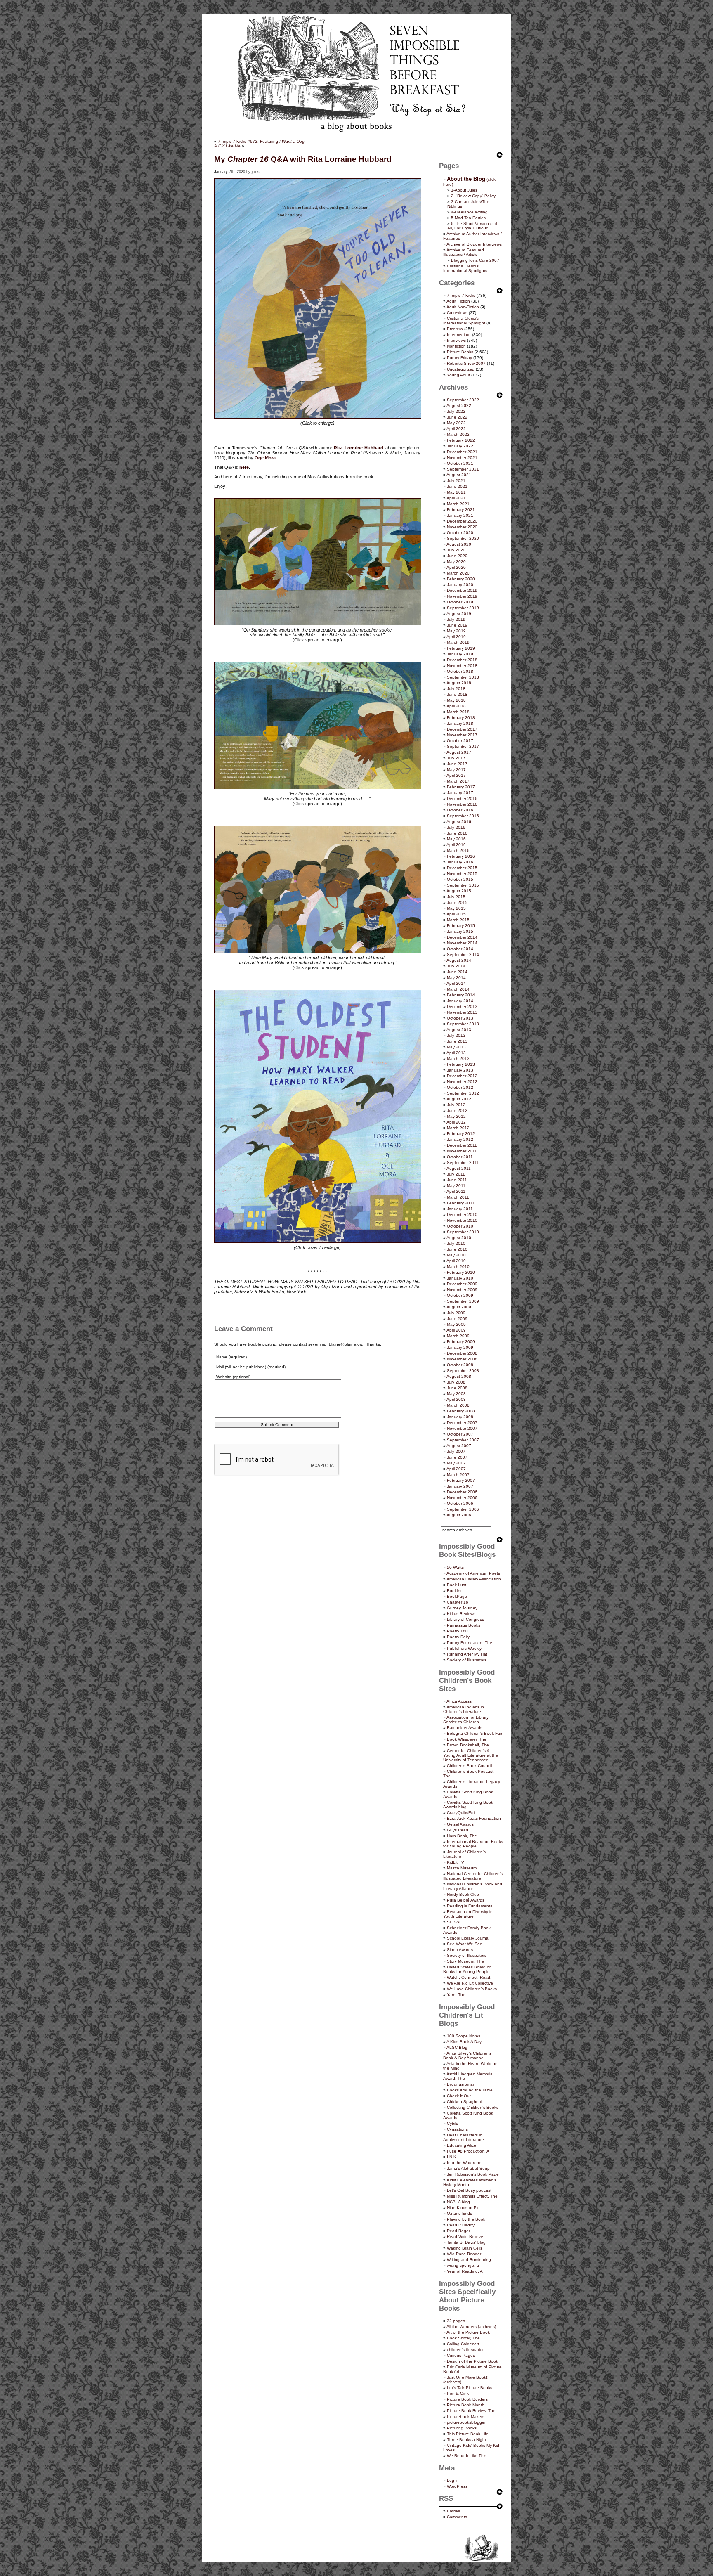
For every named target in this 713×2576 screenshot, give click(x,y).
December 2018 (462, 660)
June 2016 (457, 833)
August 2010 (459, 1238)
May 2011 (456, 1186)
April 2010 (456, 1261)
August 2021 (459, 475)
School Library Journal (468, 1938)
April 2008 (456, 1399)
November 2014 (462, 943)
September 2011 (463, 1163)
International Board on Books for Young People (473, 1844)
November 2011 (462, 1151)
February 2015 (461, 926)
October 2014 (460, 949)
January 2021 (460, 515)
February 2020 (461, 579)
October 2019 (460, 602)
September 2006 (463, 1509)
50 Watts (455, 1567)
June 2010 (457, 1249)
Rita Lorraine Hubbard (359, 448)
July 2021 (456, 481)
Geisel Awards (460, 1824)
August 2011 (459, 1168)
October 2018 (460, 671)
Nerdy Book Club (463, 1894)
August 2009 (459, 1307)
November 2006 (462, 1498)
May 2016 (456, 839)
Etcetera (455, 329)
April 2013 (456, 1053)
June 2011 (457, 1180)
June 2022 (457, 417)
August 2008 (459, 1376)
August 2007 (459, 1446)
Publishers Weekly (464, 1648)
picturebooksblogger (466, 2422)
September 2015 (463, 885)
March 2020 (458, 573)
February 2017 (461, 787)
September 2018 (463, 677)
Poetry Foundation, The (470, 1643)
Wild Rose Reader (464, 2254)
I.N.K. (452, 2157)
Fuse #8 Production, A (468, 2151)
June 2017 (457, 764)
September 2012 (463, 1093)
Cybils (452, 2123)
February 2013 (461, 1064)
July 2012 (456, 1105)
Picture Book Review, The (471, 2411)
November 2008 (462, 1359)
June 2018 (457, 694)
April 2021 (456, 498)
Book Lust (457, 1585)
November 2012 (462, 1082)
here (244, 467)
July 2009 (456, 1313)
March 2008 (458, 1405)
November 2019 (462, 596)
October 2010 (460, 1226)
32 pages (456, 2321)
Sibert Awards (460, 1950)
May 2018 (456, 700)
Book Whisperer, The (467, 1739)
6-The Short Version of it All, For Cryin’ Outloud (472, 226)
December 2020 (462, 521)
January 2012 (460, 1139)
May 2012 (456, 1116)
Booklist (454, 1591)
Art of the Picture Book (468, 2332)
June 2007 (457, 1457)
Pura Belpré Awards (466, 1900)
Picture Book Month (466, 2405)
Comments (457, 2517)
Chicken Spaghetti (464, 2102)
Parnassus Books (464, 1625)
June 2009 (457, 1319)
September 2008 (463, 1371)
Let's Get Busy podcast (469, 2190)
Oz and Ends (459, 2213)
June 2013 (457, 1041)
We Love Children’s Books (472, 1989)
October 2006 (460, 1503)
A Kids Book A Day (464, 2042)
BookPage (457, 1596)
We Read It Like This (467, 2456)
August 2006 (459, 1515)
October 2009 (460, 1295)
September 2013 (463, 1024)
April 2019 (456, 637)
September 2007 (463, 1440)
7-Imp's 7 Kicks (461, 295)
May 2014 (456, 978)
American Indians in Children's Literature (464, 1709)
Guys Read (458, 1830)
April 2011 (456, 1191)
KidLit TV (456, 1862)
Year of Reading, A (465, 2271)
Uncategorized (461, 369)
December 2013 (462, 1007)
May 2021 (456, 492)
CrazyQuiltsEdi (461, 1813)
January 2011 (460, 1209)
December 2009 (462, 1284)
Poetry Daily (458, 1637)
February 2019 (461, 648)
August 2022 (459, 406)
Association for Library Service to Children (466, 1720)
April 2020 (456, 567)
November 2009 (462, 1290)
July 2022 (456, 411)
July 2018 (456, 689)
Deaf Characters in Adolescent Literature (464, 2137)
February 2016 (461, 856)
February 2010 (461, 1272)
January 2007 (460, 1486)
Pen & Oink (458, 2393)
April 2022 (456, 429)
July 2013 (456, 1035)
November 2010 (462, 1220)
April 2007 (456, 1469)
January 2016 (460, 862)
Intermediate (459, 335)
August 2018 (459, 683)
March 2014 (458, 989)
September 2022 (463, 400)
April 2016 (456, 845)
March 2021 (458, 504)
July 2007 (456, 1451)
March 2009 (458, 1336)
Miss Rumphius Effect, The (472, 2196)
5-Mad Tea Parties (468, 218)
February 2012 (461, 1134)
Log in (453, 2480)
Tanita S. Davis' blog (466, 2242)
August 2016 (459, 822)
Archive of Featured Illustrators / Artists (464, 252)
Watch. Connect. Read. (469, 1977)
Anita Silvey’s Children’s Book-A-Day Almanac (467, 2056)
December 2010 (462, 1215)
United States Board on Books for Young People (467, 1969)
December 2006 (462, 1492)
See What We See (465, 1944)
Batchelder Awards (465, 1728)
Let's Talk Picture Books (470, 2388)
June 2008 (457, 1388)
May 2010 (456, 1255)
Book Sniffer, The (463, 2338)
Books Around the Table (470, 2090)
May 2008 (456, 1394)
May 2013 (456, 1047)
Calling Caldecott (463, 2344)
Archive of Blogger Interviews (474, 244)
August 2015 (459, 891)
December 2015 (462, 868)
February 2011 (461, 1203)
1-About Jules (464, 190)
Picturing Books (462, 2428)
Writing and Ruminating (469, 2260)
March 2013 (458, 1059)
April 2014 (456, 983)
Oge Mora (265, 458)
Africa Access (459, 1701)
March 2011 (458, 1197)
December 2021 (462, 452)
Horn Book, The (462, 1836)
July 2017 (456, 758)
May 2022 (456, 423)
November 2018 (462, 666)
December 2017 (462, 729)
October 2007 (460, 1434)
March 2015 (458, 920)
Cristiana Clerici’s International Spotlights (465, 268)
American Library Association (474, 1579)
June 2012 (457, 1111)
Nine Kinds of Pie (463, 2208)
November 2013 (462, 1012)
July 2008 (456, 1382)
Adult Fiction (458, 301)
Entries (453, 2511)
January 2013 (460, 1070)
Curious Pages (461, 2355)
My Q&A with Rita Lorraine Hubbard (303, 159)
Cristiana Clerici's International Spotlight (464, 321)
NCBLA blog (458, 2202)
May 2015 (456, 908)
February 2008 (461, 1411)
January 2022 (460, 446)
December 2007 (462, 1423)
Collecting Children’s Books (473, 2107)
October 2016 (460, 810)
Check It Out (459, 2096)
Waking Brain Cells (465, 2248)
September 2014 (463, 954)
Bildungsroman (461, 2084)
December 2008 (462, 1353)
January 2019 (460, 654)
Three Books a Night (466, 2440)
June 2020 (457, 556)
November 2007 (462, 1428)
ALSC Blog (457, 2047)
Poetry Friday (459, 358)
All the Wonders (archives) (471, 2326)
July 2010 (456, 1243)
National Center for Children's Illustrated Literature (473, 1876)
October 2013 (460, 1018)
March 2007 (458, 1475)
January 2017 (460, 793)
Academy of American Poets (473, 1573)
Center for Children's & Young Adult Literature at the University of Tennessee (471, 1755)
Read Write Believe (465, 2237)
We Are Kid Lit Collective (470, 1983)
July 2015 (456, 897)
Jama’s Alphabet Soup (468, 2168)
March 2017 (458, 781)
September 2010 (463, 1232)
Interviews (456, 340)
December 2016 (462, 798)
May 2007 (456, 1463)
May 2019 (456, 631)
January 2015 (460, 931)
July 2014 (456, 966)
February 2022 (461, 440)
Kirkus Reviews (461, 1614)
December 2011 (462, 1145)
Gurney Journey (462, 1608)
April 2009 (456, 1330)
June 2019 (457, 625)
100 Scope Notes (464, 2036)
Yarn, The (456, 1995)
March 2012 (458, 1128)
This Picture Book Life (468, 2434)
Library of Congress (465, 1619)
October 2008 (460, 1365)
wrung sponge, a (463, 2265)
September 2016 (463, 816)
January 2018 (460, 723)
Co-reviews (457, 313)
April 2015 (456, 914)
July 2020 (456, 550)
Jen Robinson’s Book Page (473, 2174)
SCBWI (454, 1922)
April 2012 (456, 1122)
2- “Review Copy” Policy (473, 196)
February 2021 (461, 510)
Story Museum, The (465, 1961)
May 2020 (456, 562)
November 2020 (462, 527)
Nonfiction (456, 346)
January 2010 (460, 1278)
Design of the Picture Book (472, 2361)
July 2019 (456, 619)
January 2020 (460, 585)
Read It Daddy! (461, 2225)
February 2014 (461, 995)
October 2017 (460, 741)
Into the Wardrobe (464, 2163)
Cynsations (457, 2129)
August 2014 (459, 960)
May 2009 (456, 1324)
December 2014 (462, 937)
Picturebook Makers (466, 2416)
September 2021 (463, 469)
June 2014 (457, 972)
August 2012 (459, 1099)
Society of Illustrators (467, 1660)
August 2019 (459, 614)
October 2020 (460, 533)
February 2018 (461, 718)
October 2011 (460, 1157)
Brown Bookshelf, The (468, 1745)
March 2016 (458, 850)
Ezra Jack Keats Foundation (474, 1818)
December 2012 (462, 1076)
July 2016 (456, 827)
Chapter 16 (458, 1602)
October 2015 (460, 879)
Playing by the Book (466, 2219)
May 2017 (456, 770)
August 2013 (459, 1030)
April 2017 (456, 775)
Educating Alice (462, 2145)
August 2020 (459, 544)
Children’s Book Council (469, 1766)
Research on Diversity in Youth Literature (468, 1914)
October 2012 (460, 1087)
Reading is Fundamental (470, 1906)
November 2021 (462, 458)
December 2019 (462, 590)
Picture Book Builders (467, 2399)
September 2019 (463, 608)
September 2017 (463, 746)
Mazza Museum (462, 1868)
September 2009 (463, 1301)
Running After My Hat (467, 1654)
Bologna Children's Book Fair (475, 1733)
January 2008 (460, 1417)
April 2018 (456, 706)
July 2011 (456, 1174)
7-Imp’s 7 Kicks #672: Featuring (261, 141)
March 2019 (458, 642)
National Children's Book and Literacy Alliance (473, 1886)
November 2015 (462, 874)
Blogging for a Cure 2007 (475, 260)
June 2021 (457, 486)
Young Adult (458, 375)
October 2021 (460, 463)
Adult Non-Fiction (463, 307)
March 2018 (458, 712)
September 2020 (463, 538)
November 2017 (462, 735)
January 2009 (460, 1347)
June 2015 (457, 902)
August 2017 (459, 752)
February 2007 (461, 1480)
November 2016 (462, 804)
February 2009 (461, 1342)
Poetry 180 (457, 1631)
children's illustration (466, 2350)
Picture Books (460, 352)
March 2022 (458, 434)
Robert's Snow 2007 (466, 363)
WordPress (457, 2486)
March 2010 (458, 1267)
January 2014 (460, 1001)
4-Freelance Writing (469, 212)
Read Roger (458, 2231)
